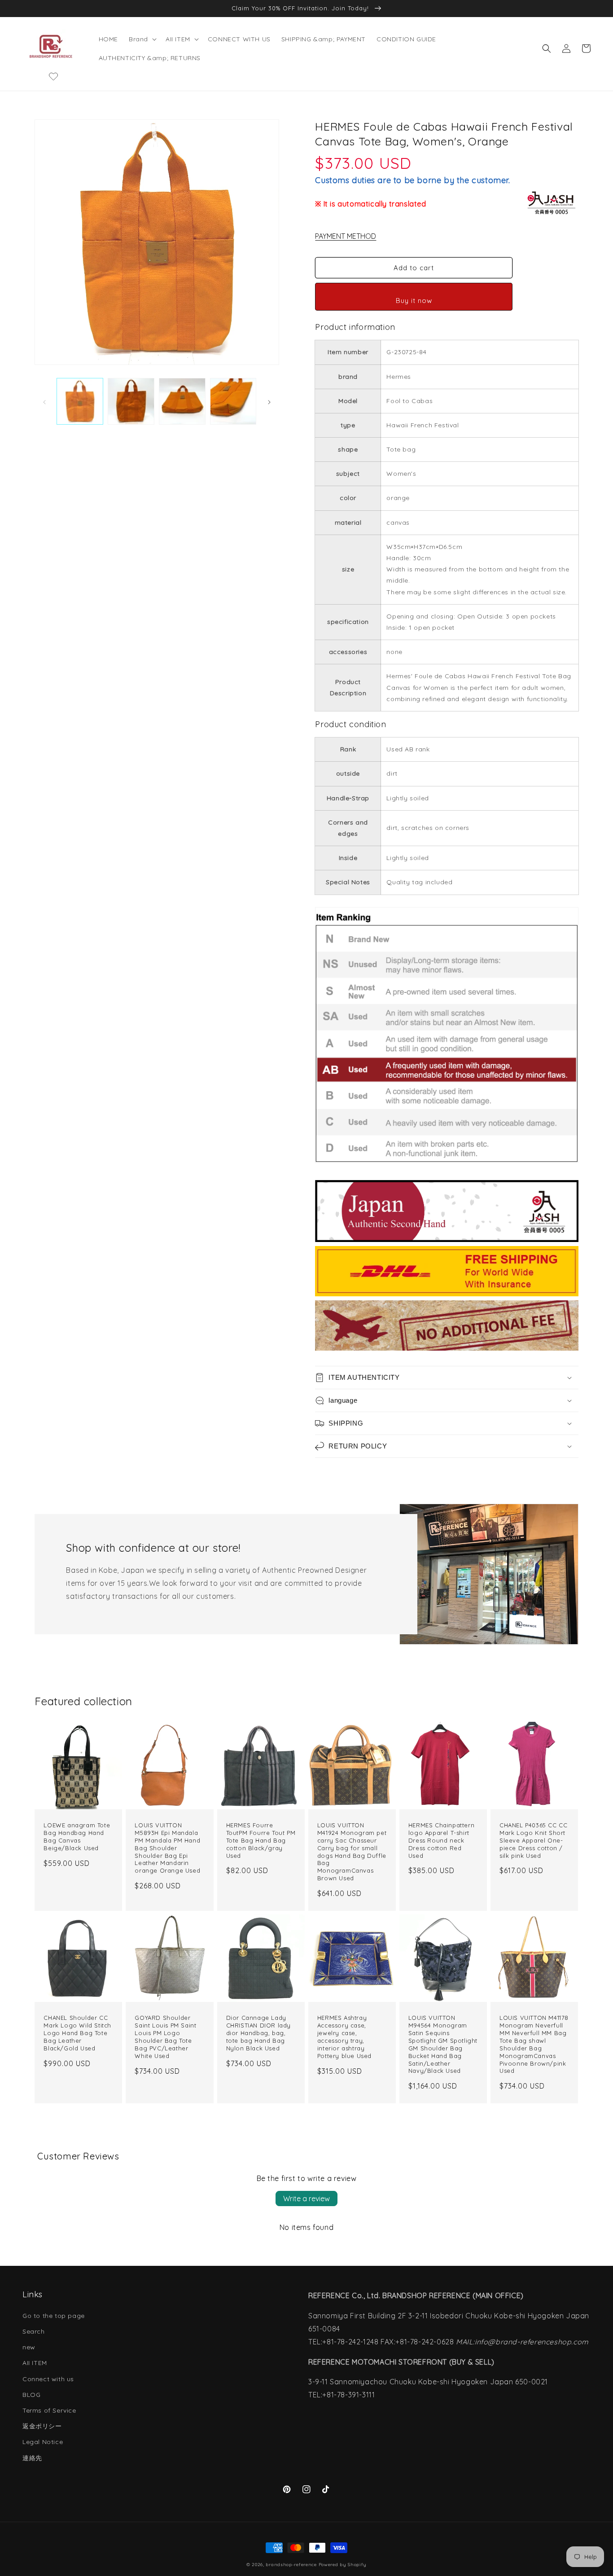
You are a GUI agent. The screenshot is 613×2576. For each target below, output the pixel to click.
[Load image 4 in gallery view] (233, 401)
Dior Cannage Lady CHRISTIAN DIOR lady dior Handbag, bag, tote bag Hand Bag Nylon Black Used (258, 2033)
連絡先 (32, 2458)
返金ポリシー (42, 2426)
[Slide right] (269, 401)
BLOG (31, 2395)
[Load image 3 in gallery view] (182, 401)
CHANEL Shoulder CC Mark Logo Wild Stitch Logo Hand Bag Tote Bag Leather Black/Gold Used (77, 2033)
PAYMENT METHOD (346, 236)
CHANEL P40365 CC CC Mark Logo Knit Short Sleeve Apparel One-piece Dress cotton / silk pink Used (533, 1840)
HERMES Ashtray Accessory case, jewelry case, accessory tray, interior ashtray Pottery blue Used (344, 2036)
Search (34, 2331)
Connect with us (48, 2379)
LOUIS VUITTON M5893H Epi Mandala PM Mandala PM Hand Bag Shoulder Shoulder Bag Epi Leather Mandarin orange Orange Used (167, 1848)
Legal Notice (43, 2442)
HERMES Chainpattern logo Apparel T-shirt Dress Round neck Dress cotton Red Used (441, 1840)
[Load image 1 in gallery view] (80, 401)
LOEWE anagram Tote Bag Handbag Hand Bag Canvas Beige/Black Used (77, 1837)
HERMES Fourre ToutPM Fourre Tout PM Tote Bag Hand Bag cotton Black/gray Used (261, 1840)
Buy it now (414, 301)
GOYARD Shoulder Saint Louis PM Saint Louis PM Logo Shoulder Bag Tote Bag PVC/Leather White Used (165, 2036)
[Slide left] (44, 401)
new (29, 2347)
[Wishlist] (53, 76)
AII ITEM (35, 2363)
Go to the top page (54, 2316)
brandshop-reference (291, 2565)
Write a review (306, 2199)
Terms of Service (49, 2410)
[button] (142, 39)
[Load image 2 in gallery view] (131, 401)
